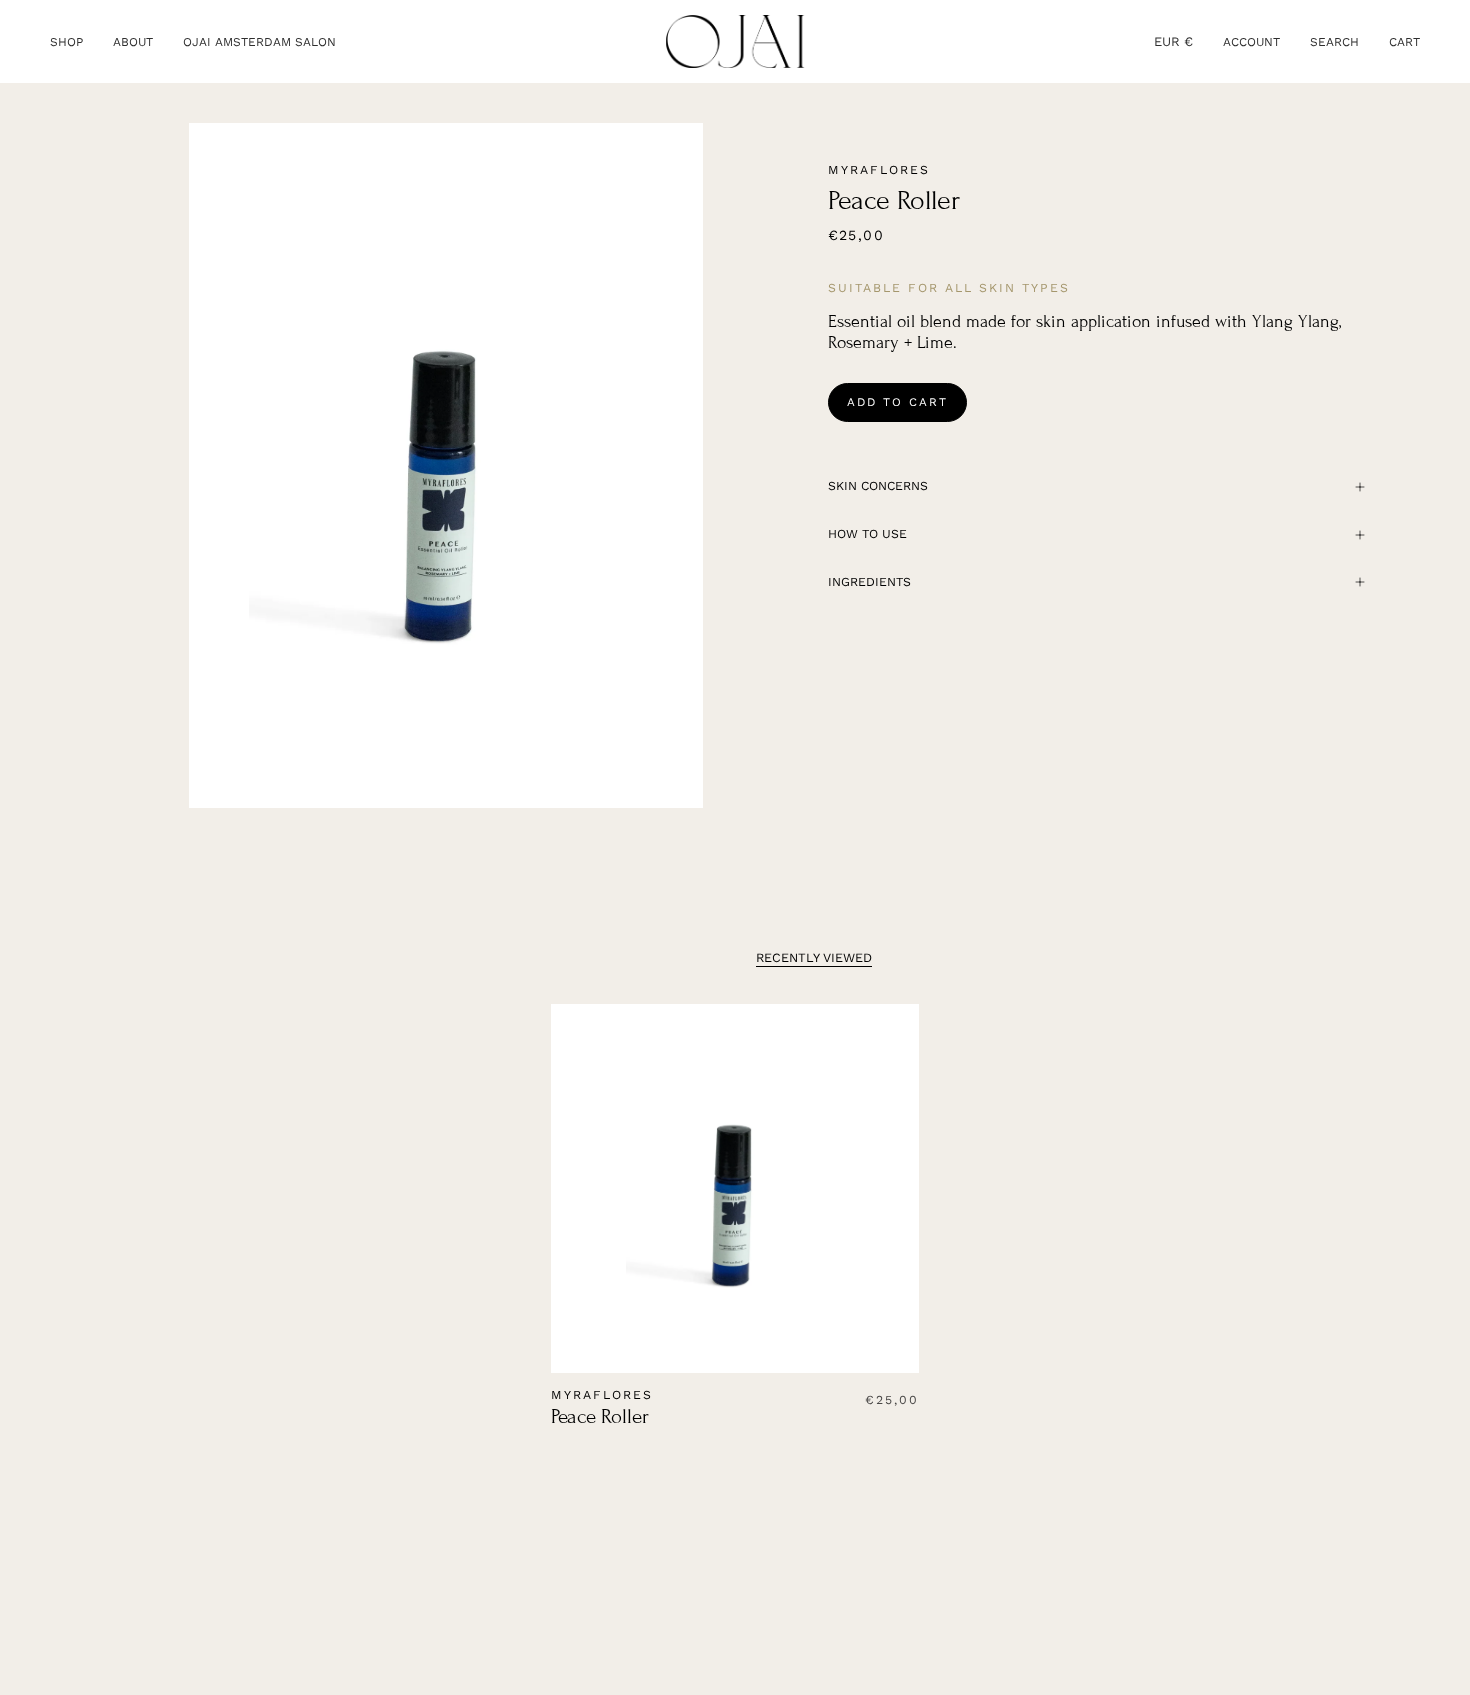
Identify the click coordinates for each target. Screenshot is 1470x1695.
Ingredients (869, 582)
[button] (66, 41)
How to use (867, 534)
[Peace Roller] (735, 1188)
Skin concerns (878, 486)
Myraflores (879, 170)
